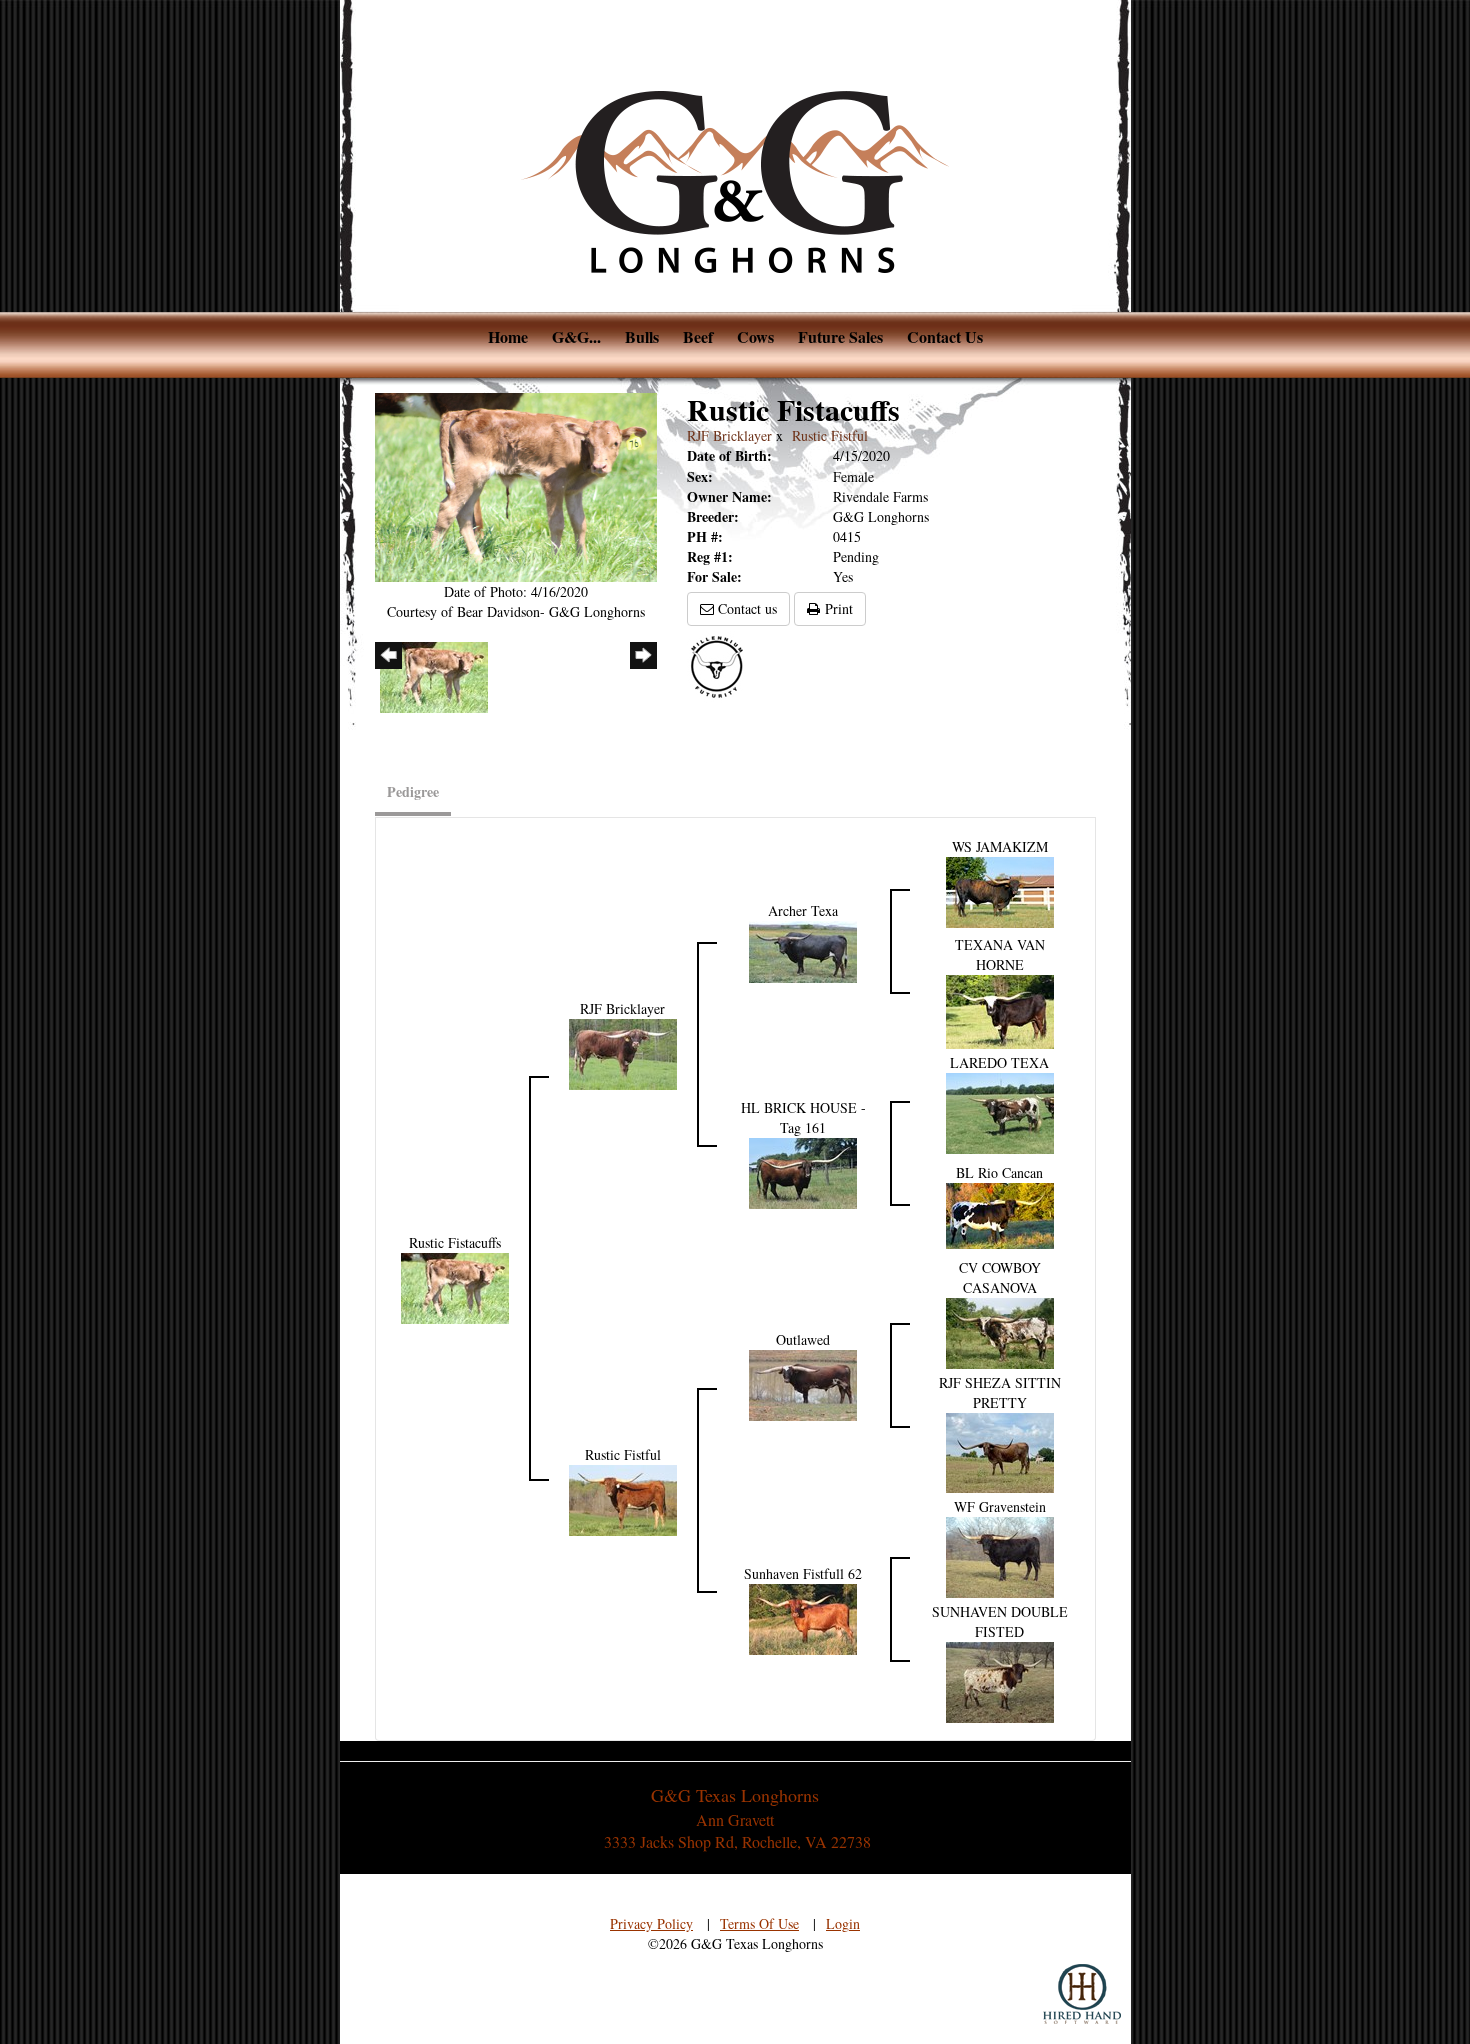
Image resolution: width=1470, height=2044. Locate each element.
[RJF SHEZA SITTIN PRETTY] (1000, 1450)
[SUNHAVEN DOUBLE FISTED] (1000, 1679)
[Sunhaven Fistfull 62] (803, 1617)
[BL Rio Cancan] (1000, 1213)
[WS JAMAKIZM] (1000, 890)
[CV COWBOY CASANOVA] (1000, 1330)
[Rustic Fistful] (623, 1497)
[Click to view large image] (516, 484)
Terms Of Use (759, 1923)
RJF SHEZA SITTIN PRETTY (1000, 1392)
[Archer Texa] (803, 949)
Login (843, 1923)
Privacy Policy (651, 1923)
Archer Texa (803, 910)
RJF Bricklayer (729, 435)
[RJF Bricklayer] (623, 1051)
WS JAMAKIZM (1000, 846)
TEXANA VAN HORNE (1000, 954)
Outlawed (803, 1339)
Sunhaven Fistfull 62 (803, 1573)
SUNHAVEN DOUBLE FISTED (1000, 1621)
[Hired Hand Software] (1082, 1994)
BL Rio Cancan (999, 1172)
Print (836, 608)
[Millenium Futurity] (722, 665)
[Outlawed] (803, 1382)
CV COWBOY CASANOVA (1000, 1277)
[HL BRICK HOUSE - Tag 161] (803, 1170)
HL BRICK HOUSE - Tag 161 (803, 1117)
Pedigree (413, 791)
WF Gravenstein (1000, 1506)
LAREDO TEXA (999, 1062)
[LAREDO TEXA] (1000, 1110)
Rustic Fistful (830, 435)
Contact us (745, 608)
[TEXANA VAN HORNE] (1000, 1009)
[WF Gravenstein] (1000, 1554)
